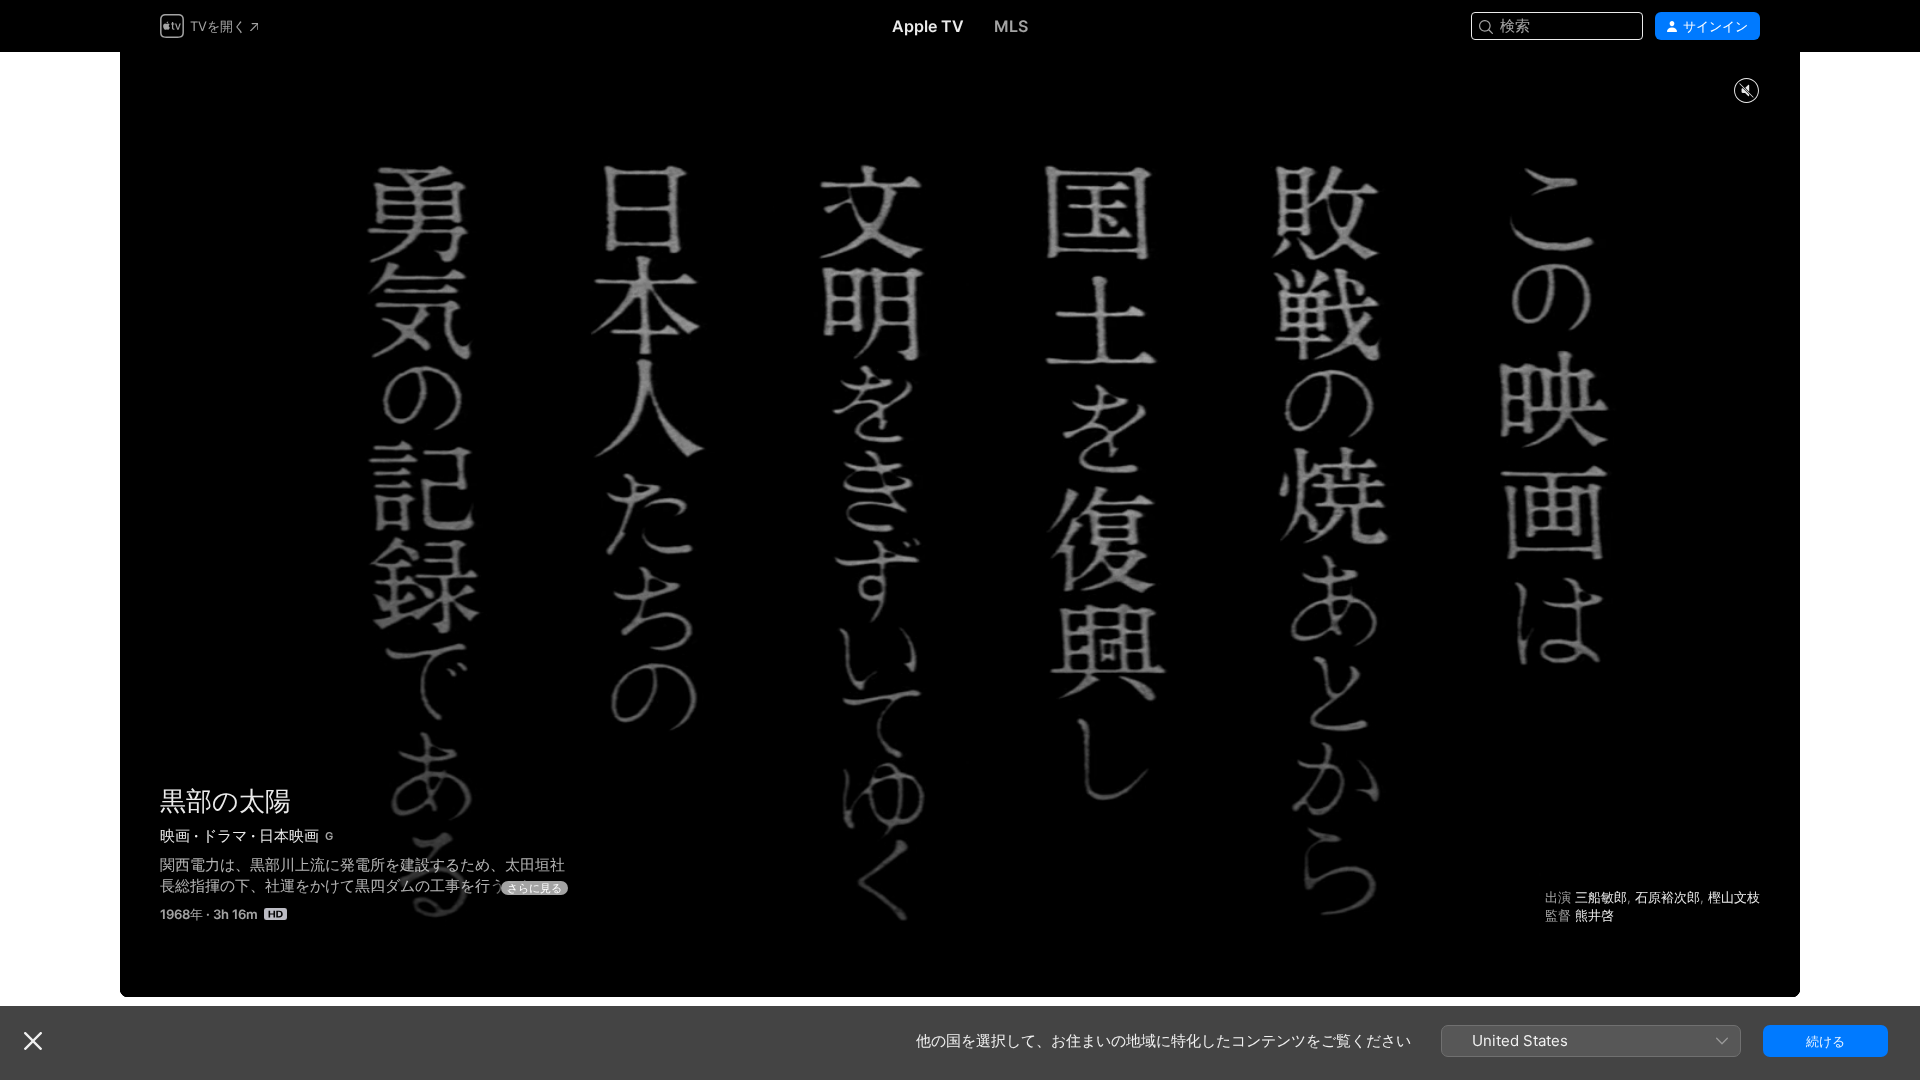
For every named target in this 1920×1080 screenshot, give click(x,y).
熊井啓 (1594, 915)
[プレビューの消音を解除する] (1746, 91)
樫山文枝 (1734, 897)
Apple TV (928, 26)
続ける (1825, 1041)
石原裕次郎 (1667, 897)
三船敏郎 (1601, 897)
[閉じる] (33, 1041)
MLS (1011, 26)
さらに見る (534, 888)
